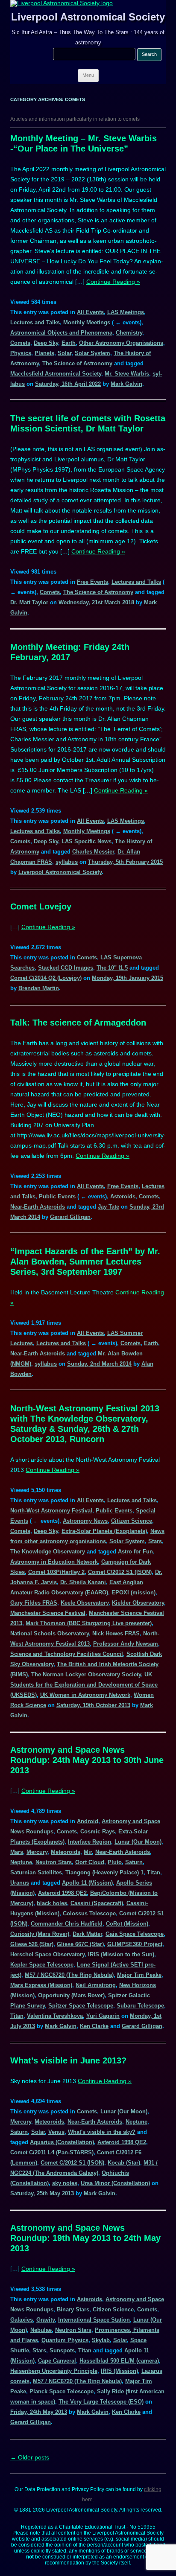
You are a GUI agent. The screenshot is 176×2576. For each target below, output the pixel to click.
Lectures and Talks (35, 322)
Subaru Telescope (140, 2006)
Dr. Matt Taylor (29, 602)
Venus (56, 2132)
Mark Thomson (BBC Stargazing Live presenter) (89, 1623)
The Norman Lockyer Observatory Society (86, 1674)
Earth (69, 343)
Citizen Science (132, 1521)
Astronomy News (85, 1521)
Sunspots (62, 2350)
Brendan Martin (39, 988)
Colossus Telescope (89, 1913)
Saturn (134, 1862)
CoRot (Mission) (127, 1924)
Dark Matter (87, 1934)
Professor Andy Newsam (126, 1644)
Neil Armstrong (96, 1985)
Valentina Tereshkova (55, 2016)
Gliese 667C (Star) (80, 1944)
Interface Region (89, 1842)
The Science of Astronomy (77, 363)
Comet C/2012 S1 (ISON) (120, 1572)
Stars (155, 1541)
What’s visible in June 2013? (68, 2060)
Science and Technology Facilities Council (67, 1654)
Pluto (115, 1862)
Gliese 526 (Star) (32, 1944)
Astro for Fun (135, 1552)
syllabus (67, 862)
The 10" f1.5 (112, 968)
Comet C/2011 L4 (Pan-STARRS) (52, 2152)
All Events (90, 312)
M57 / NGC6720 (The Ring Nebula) (69, 1975)
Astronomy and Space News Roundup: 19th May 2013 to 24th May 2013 (85, 2238)
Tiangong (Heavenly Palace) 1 (104, 1872)
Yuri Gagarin (103, 2016)
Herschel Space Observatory (47, 1954)
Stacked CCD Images (66, 968)
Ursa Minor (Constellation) (115, 2183)
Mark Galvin (126, 384)
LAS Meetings (126, 312)
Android (88, 1821)
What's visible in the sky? (102, 2132)
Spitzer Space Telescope (81, 2006)
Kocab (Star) (124, 2163)
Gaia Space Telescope (135, 1934)
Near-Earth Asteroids (38, 1207)
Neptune (21, 1862)
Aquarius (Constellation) (62, 2142)
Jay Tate (109, 1207)
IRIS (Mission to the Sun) (121, 1954)
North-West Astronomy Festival (51, 1511)
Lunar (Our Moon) (138, 1842)
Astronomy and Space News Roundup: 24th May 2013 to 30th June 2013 (87, 1760)
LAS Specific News (87, 841)
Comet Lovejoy (41, 906)
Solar (65, 353)
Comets (20, 343)
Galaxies (22, 2320)
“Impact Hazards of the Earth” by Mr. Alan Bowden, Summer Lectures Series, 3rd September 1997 (85, 1262)
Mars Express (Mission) (41, 1985)
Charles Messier (93, 852)
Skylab (101, 2340)
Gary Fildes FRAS (34, 1603)
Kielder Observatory (138, 1603)
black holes (52, 1903)
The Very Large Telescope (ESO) (101, 2402)
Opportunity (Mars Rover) (71, 1995)
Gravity (45, 2320)
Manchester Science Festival (48, 1613)
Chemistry (129, 333)
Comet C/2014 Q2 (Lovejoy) (46, 978)
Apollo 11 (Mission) (87, 1883)
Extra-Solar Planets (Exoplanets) (104, 1531)
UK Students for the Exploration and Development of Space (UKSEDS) (84, 1685)
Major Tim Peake (139, 1975)
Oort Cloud (90, 1862)
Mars (17, 1852)
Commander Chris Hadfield (67, 1924)
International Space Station (94, 2320)
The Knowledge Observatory (48, 1552)
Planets (44, 353)
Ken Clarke (94, 2026)
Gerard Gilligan (70, 1217)
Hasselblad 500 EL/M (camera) (119, 2361)
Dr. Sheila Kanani (83, 1582)
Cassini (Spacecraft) (97, 1903)
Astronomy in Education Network (54, 1562)
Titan (154, 1872)
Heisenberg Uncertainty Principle (54, 2371)
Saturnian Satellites (36, 1872)
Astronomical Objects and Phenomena (61, 333)
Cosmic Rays (98, 1831)
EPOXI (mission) (133, 1593)
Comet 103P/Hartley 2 (56, 1572)
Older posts (30, 2457)
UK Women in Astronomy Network (85, 1695)
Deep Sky (46, 343)
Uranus (20, 1883)
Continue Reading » (113, 282)
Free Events (92, 582)
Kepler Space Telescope (42, 1965)
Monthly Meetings (87, 322)
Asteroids (123, 1196)
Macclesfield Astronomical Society (56, 374)
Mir (88, 1852)
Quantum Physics (65, 2340)
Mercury (37, 1852)
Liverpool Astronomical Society (88, 17)
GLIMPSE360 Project (135, 1944)
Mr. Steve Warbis (127, 374)
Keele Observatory (85, 1603)
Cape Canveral (57, 2361)
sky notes (65, 2183)
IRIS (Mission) (119, 2371)
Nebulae (41, 2330)
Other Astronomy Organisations (121, 343)
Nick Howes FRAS (116, 1633)
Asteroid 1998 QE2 (62, 1893)
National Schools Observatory (50, 1633)
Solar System (92, 353)
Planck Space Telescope (62, 2391)
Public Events (57, 1196)
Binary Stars (73, 2309)
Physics (21, 353)
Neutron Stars (54, 1862)
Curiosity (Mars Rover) (40, 1934)
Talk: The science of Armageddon (78, 1023)
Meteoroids (66, 1852)
